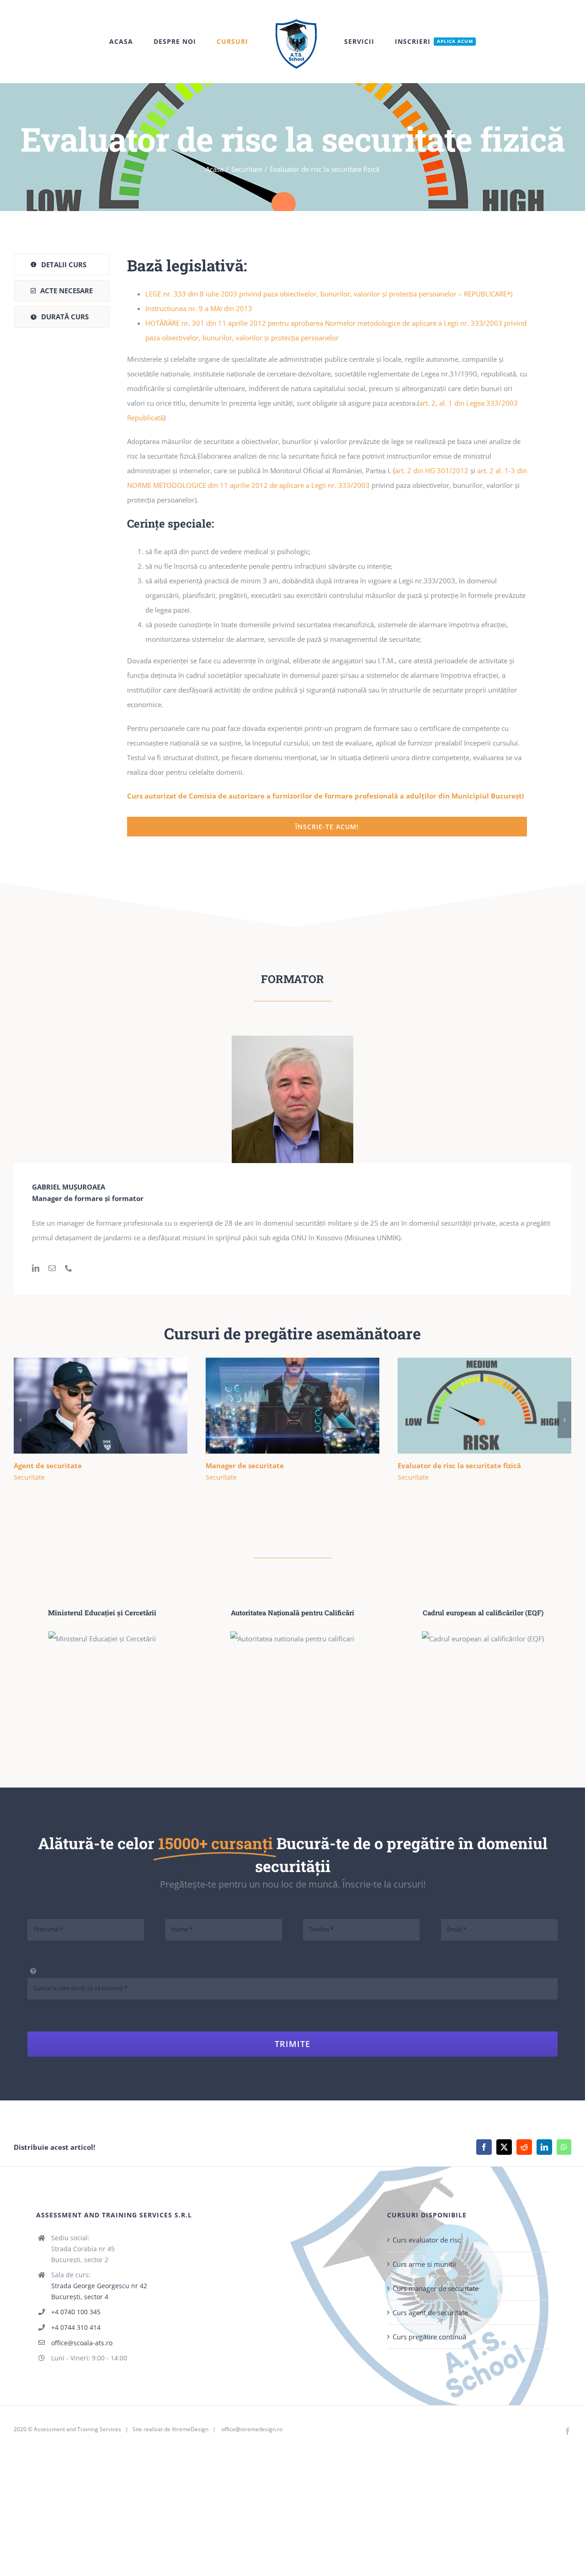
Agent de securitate (87, 1406)
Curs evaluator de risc (427, 2240)
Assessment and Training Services (77, 2429)
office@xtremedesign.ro (252, 2429)
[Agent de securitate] (101, 1406)
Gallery (114, 1406)
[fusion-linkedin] (36, 1268)
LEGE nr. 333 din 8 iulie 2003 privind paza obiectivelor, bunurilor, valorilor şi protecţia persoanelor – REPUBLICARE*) (329, 294)
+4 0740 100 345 (76, 2312)
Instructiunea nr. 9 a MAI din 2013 (199, 308)
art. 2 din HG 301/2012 (432, 471)
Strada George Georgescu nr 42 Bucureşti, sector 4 (99, 2291)
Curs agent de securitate (430, 2312)
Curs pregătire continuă (429, 2337)
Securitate (29, 1477)
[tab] (62, 265)
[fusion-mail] (52, 1268)
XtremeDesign (190, 2429)
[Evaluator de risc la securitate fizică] (484, 1406)
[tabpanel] (327, 545)
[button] (21, 1420)
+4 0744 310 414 (76, 2327)
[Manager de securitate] (292, 1406)
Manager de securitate (279, 1406)
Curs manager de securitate (436, 2288)
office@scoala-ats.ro (82, 2343)
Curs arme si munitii (424, 2264)
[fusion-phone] (69, 1268)
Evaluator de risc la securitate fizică (471, 1406)
